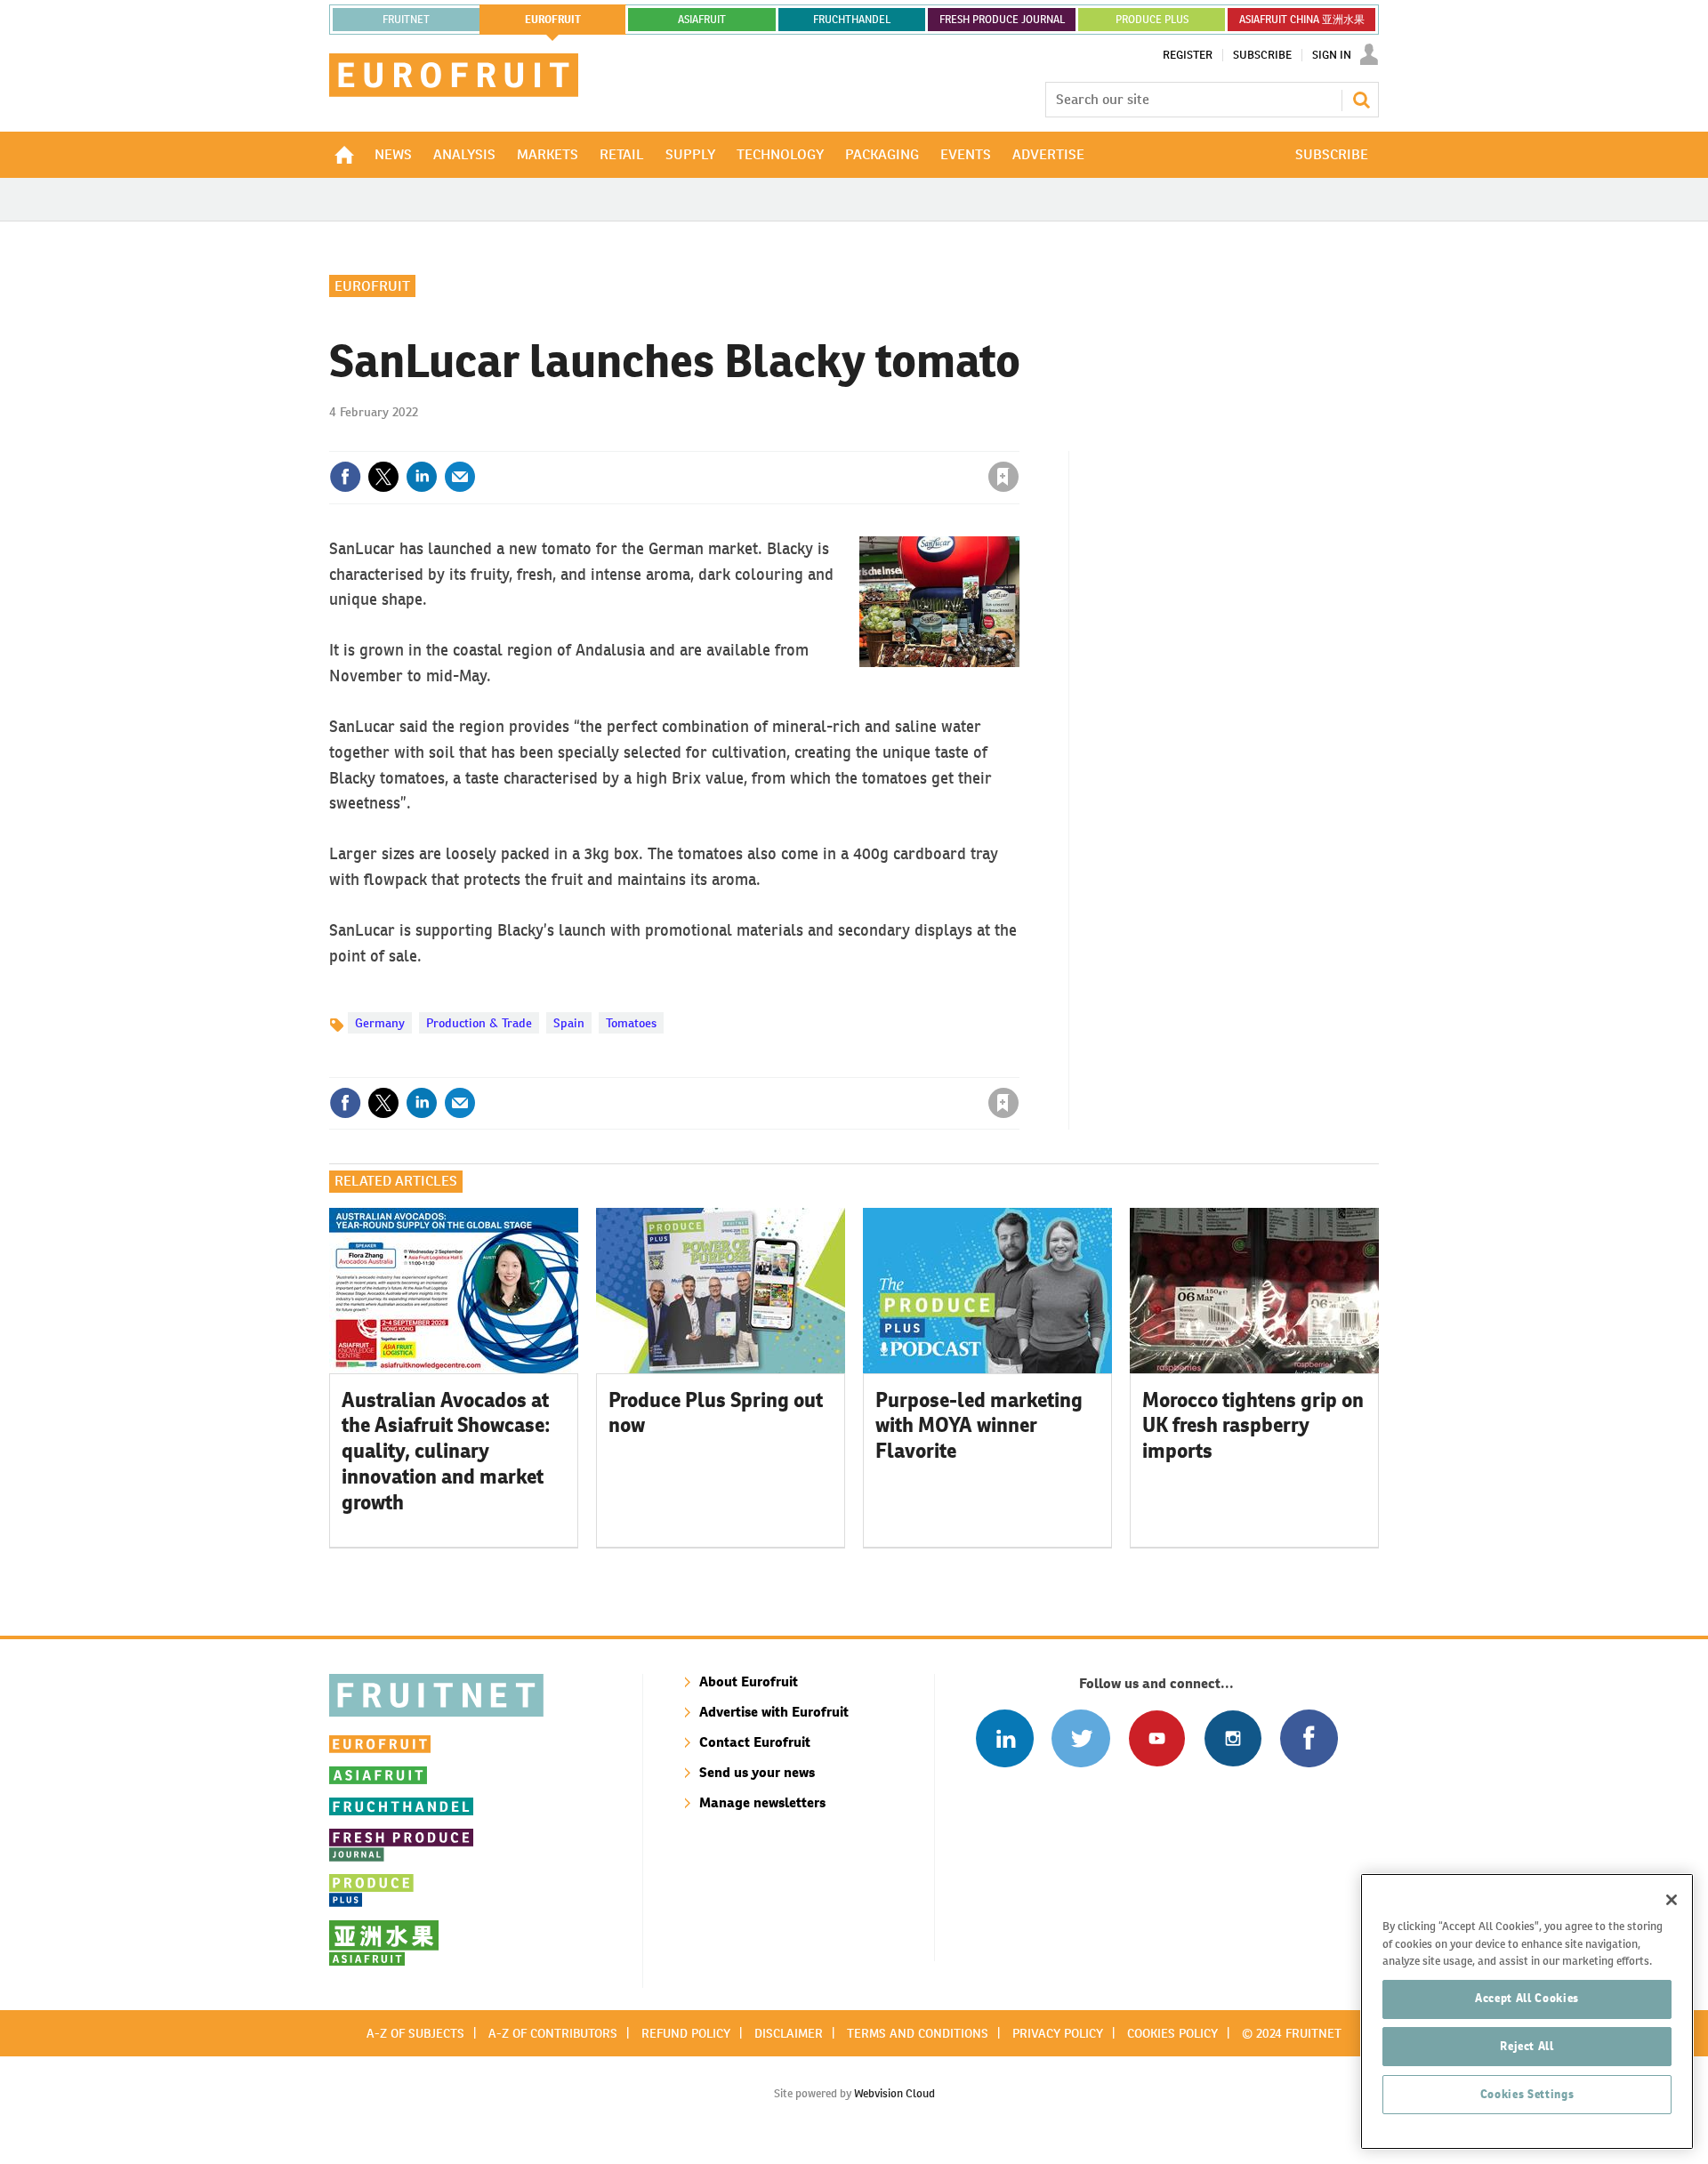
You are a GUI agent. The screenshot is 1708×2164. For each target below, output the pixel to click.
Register (1188, 55)
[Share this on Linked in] (422, 477)
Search (1361, 100)
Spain (569, 1023)
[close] (1018, 440)
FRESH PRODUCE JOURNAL (1002, 20)
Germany (380, 1023)
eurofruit (553, 20)
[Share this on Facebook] (345, 477)
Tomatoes (631, 1023)
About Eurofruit (749, 1681)
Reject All (1527, 2046)
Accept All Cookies (1527, 1998)
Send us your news (757, 1772)
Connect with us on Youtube (1157, 1738)
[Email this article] (460, 477)
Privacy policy (1058, 2033)
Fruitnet (406, 20)
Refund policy (686, 2033)
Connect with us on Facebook (1309, 1738)
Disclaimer (789, 2033)
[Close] (1672, 1900)
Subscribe (1262, 55)
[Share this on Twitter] (383, 477)
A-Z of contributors (553, 2033)
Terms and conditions (918, 2033)
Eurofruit (372, 286)
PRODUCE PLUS (1152, 20)
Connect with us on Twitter (1080, 1738)
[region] (1527, 2011)
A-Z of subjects (415, 2033)
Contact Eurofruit (755, 1742)
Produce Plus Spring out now (716, 1413)
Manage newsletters (762, 1802)
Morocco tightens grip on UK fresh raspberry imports (1253, 1426)
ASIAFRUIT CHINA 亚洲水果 (1302, 20)
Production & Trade (479, 1023)
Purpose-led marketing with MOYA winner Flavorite (979, 1426)
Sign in (792, 440)
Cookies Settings (1527, 2094)
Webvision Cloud (894, 2093)
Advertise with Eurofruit (774, 1712)
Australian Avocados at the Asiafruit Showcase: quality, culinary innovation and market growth (446, 1451)
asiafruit (702, 20)
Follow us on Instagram (1233, 1738)
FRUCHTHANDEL (852, 20)
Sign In (1332, 55)
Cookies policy (1172, 2033)
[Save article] (1003, 477)
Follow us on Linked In (1005, 1738)
